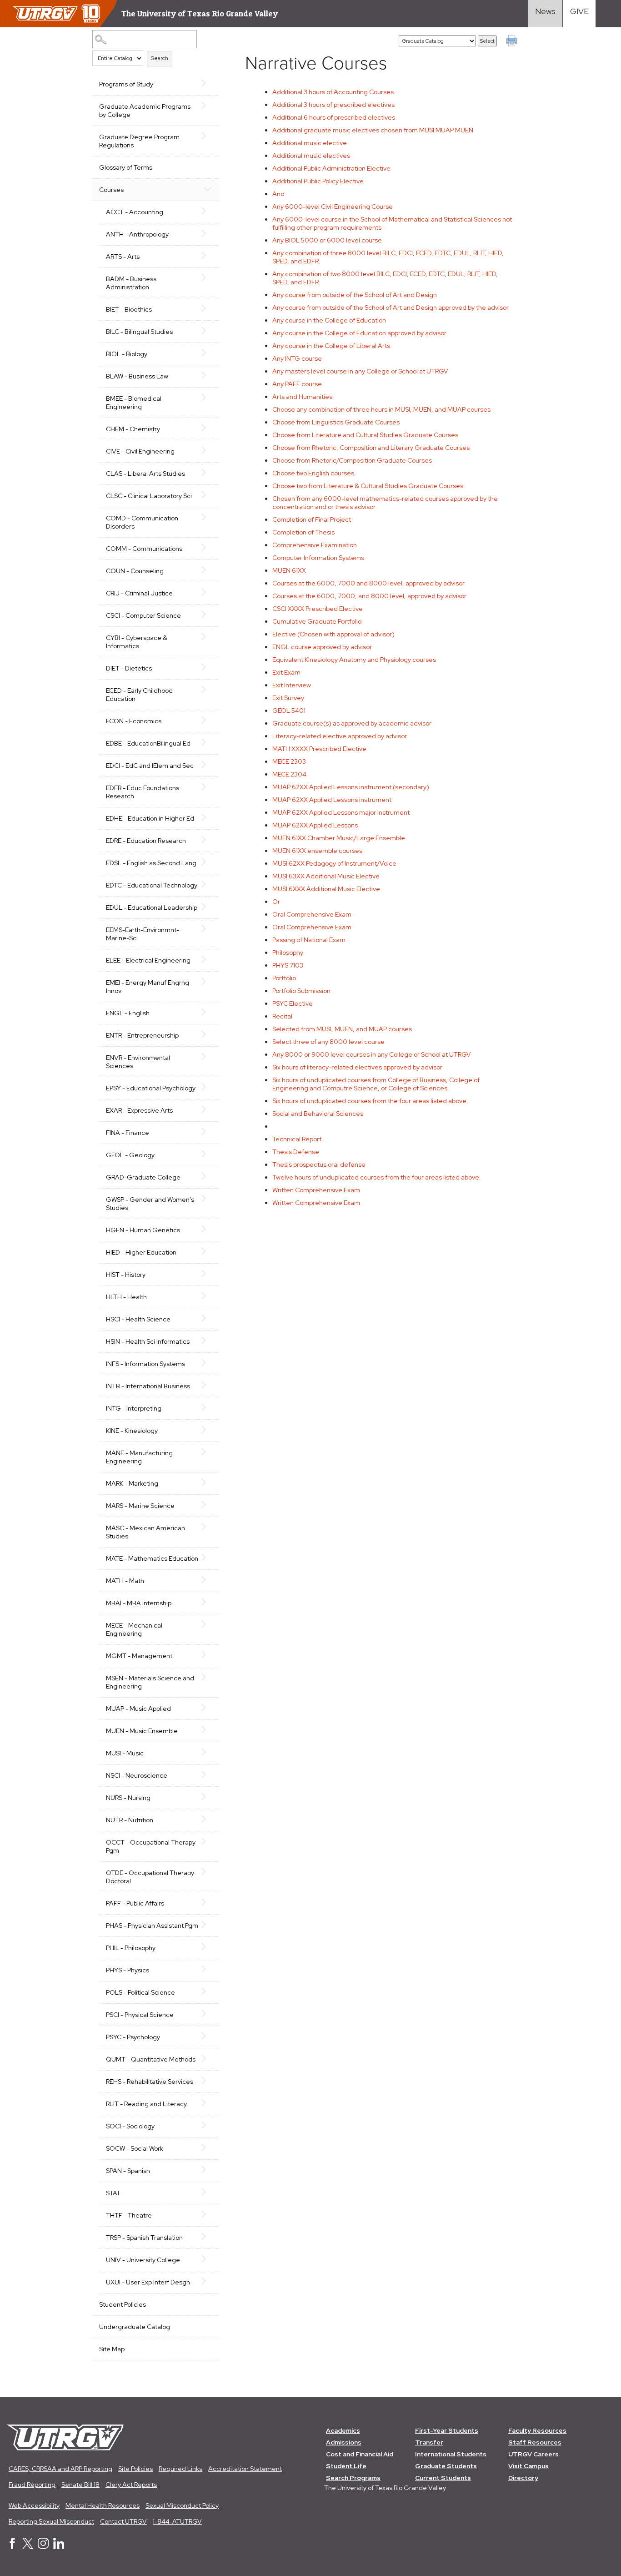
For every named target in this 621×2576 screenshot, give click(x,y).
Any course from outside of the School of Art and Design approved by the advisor (391, 308)
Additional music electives (311, 156)
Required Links (180, 2469)
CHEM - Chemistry (133, 429)
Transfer (429, 2442)
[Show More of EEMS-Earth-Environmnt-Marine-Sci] (207, 929)
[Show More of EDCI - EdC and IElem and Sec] (207, 765)
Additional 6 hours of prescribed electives (334, 117)
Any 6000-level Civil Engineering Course (333, 207)
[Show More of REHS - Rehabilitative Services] (207, 2081)
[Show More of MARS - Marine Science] (207, 1505)
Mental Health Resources (103, 2505)
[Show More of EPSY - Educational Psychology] (207, 1087)
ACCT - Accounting (135, 212)
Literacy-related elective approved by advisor (340, 736)
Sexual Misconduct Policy (182, 2505)
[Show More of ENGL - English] (207, 1012)
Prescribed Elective (318, 609)
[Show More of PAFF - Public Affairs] (207, 1902)
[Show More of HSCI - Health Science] (207, 1318)
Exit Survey (288, 698)
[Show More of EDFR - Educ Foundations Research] (207, 787)
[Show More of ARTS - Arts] (207, 256)
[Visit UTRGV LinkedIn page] (59, 2546)
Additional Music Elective (326, 876)
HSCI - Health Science (138, 1319)
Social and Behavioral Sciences (318, 1114)
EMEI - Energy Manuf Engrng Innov (148, 987)
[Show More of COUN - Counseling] (207, 570)
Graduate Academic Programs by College (145, 111)
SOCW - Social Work (135, 2148)
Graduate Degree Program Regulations (139, 141)
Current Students (443, 2478)
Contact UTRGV (123, 2521)
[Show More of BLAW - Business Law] (207, 375)
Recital (282, 1016)
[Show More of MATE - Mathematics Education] (207, 1558)
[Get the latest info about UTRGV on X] (28, 2546)
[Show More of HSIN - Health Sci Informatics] (207, 1341)
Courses (111, 190)
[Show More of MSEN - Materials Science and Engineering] (207, 1677)
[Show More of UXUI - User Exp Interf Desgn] (207, 2281)
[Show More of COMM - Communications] (207, 548)
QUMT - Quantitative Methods (151, 2059)
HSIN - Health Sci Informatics (148, 1341)
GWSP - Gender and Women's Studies (150, 1204)
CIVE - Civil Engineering (140, 451)
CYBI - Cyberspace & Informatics (137, 642)
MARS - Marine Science (140, 1506)
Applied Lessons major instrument (341, 812)
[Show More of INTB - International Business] (207, 1385)
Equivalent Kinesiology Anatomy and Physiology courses (354, 660)
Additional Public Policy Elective (318, 181)
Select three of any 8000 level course (328, 1042)
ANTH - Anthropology (137, 234)
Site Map (112, 2349)
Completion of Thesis (303, 532)
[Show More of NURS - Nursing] (207, 1797)
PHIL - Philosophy (131, 1948)
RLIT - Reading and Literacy (146, 2104)
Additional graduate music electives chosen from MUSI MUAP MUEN (373, 130)
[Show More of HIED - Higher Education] (207, 1251)
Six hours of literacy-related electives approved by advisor (357, 1067)
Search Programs (353, 2478)
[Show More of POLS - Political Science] (207, 1991)
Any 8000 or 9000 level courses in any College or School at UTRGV (372, 1054)
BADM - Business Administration (131, 283)
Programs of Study (126, 84)
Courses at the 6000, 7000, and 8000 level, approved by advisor (369, 596)
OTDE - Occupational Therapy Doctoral (150, 1877)
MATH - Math (125, 1581)
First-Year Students (447, 2430)
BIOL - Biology (127, 354)
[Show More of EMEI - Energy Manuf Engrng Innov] (207, 982)
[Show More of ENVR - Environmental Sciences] (207, 1057)
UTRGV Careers (533, 2454)
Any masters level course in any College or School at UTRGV (360, 371)
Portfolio (284, 978)
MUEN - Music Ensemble (142, 1731)
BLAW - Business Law (137, 376)
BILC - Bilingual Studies (139, 332)
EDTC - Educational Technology (152, 885)
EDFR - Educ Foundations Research (143, 792)
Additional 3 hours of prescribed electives (333, 105)
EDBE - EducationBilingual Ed (148, 743)
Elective (293, 1003)
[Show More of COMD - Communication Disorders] (207, 517)
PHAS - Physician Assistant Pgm (152, 1926)
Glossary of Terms (126, 167)
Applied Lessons (315, 825)
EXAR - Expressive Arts (139, 1110)
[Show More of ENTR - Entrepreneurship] (207, 1034)
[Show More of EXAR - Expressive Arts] (207, 1109)
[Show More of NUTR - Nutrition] (207, 1819)
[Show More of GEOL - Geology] (207, 1154)
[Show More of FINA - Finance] (207, 1132)
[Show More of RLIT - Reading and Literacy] (207, 2103)
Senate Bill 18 (80, 2485)
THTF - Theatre (129, 2215)
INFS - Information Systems (145, 1364)
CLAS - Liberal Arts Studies (145, 474)
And (278, 194)
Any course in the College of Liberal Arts (331, 346)
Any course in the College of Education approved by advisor (359, 333)
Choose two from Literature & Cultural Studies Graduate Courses (368, 486)
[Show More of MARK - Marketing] (207, 1482)
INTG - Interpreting (134, 1408)
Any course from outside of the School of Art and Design (355, 295)
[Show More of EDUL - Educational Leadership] (207, 907)
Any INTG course (297, 358)
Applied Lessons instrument (332, 800)
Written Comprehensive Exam (316, 1190)
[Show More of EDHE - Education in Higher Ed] (207, 817)
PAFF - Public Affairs (135, 1903)
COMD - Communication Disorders (142, 522)
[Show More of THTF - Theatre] (207, 2214)
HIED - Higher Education (141, 1252)
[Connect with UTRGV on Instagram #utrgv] (43, 2546)
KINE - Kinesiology (132, 1431)
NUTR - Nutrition (130, 1820)
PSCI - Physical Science (140, 2015)
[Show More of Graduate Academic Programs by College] (207, 106)
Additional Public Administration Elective (331, 168)
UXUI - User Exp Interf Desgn (148, 2282)
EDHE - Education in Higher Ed (150, 818)
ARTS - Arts (123, 257)
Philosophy (288, 953)
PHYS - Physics (128, 1970)
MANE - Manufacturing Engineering (139, 1457)
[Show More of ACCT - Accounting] (207, 211)
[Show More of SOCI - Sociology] (207, 2125)
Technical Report (297, 1139)
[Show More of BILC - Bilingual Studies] (207, 331)
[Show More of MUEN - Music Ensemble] (207, 1730)
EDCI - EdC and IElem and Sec (150, 766)
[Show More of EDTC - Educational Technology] (207, 884)
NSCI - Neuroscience (137, 1775)
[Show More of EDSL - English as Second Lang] (207, 862)
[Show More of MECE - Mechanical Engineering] (207, 1624)
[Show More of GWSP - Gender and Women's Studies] (207, 1199)
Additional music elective (310, 143)
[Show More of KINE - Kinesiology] (207, 1430)
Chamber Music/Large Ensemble (339, 838)
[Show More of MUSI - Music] (207, 1752)
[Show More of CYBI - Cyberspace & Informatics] (207, 637)
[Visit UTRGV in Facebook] (12, 2546)
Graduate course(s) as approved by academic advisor (352, 723)
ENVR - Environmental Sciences (138, 1062)
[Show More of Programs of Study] (207, 83)
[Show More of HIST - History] (207, 1274)
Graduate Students (446, 2466)
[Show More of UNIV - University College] (207, 2259)
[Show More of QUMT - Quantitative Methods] (207, 2058)
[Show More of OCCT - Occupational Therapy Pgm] (207, 1841)
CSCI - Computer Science (143, 615)
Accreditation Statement (245, 2469)
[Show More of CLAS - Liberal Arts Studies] (207, 473)
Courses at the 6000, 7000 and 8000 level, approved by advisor (368, 583)
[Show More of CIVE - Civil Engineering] (207, 450)
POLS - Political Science (140, 1992)
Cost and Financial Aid (360, 2454)
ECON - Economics (134, 721)
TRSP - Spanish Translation (144, 2238)
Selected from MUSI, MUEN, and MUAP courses (342, 1029)
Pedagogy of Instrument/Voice (334, 863)
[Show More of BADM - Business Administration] (207, 278)
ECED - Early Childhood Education (139, 695)
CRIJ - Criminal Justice (139, 593)
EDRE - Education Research (146, 841)
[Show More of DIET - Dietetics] (207, 667)
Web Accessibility (34, 2505)
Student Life (346, 2466)
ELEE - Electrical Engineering (148, 960)
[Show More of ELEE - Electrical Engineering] (207, 959)
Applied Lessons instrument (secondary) (351, 787)
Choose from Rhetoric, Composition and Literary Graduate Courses (371, 448)
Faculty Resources (537, 2430)
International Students (451, 2454)
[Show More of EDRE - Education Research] (207, 840)
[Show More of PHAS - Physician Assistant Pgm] (207, 1925)
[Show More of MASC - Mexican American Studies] (207, 1527)
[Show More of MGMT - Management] (207, 1655)
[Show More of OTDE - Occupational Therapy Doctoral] (207, 1872)
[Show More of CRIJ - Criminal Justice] (207, 592)
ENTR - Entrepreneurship (142, 1035)
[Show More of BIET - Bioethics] (207, 308)
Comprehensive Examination (315, 545)
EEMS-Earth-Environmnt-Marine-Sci (143, 934)
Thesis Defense (296, 1152)
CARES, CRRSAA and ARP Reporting (60, 2469)
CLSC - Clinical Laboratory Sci (149, 496)
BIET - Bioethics (129, 309)
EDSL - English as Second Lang (151, 863)
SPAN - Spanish (128, 2171)
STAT (113, 2193)
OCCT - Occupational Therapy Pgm (151, 1846)
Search (160, 58)
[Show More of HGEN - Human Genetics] (207, 1229)
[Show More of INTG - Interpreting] (207, 1407)
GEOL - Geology (130, 1155)
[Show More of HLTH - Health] (207, 1296)
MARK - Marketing (132, 1483)
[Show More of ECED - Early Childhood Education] (207, 690)
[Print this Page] (513, 42)
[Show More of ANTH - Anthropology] (207, 233)
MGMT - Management (139, 1656)
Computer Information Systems (318, 558)
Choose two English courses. (314, 473)
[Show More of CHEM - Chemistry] (207, 428)
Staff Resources (535, 2442)
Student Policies (123, 2304)
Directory (523, 2478)
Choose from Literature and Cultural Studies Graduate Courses (365, 435)
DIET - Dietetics (129, 668)
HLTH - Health (126, 1297)
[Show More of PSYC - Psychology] (207, 2036)
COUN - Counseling (135, 571)
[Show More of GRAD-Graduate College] (207, 1176)
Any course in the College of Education (329, 320)
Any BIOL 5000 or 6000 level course (327, 240)
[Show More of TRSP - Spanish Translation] (207, 2237)
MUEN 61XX (289, 570)
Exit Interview (292, 685)
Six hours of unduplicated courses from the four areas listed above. (370, 1101)
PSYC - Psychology (133, 2037)
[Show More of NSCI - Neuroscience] (207, 1774)
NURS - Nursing (128, 1798)
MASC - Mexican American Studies (145, 1532)
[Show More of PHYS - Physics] (207, 1969)
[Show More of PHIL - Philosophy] (207, 1947)
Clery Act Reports (131, 2485)
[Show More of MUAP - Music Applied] (207, 1708)
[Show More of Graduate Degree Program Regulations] (207, 136)
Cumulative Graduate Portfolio (317, 621)
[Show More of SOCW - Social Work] (207, 2148)
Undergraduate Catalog (135, 2327)
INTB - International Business (148, 1386)
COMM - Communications (144, 549)
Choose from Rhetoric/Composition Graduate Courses (352, 460)
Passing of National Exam (309, 940)
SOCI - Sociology (130, 2126)
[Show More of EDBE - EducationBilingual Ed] (207, 742)
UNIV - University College (143, 2260)
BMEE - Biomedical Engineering (134, 403)
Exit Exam (286, 672)
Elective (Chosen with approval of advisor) (333, 634)
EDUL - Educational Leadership (152, 907)
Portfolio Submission (301, 991)
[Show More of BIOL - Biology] (207, 353)
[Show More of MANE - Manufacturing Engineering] (207, 1452)
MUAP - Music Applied (138, 1709)
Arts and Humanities (302, 397)
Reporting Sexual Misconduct (51, 2521)
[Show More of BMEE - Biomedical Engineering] (207, 398)
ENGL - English (128, 1013)
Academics (343, 2430)
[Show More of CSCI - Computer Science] (207, 615)
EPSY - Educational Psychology (151, 1088)
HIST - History (126, 1275)
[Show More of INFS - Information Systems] (207, 1363)
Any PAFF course (297, 384)
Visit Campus (528, 2466)
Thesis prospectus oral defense (319, 1164)
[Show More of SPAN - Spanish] (207, 2170)
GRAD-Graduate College (143, 1177)
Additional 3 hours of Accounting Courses (333, 92)
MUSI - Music (125, 1753)
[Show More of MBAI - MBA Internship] (207, 1602)
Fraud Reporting (32, 2485)
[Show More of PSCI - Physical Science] (207, 2014)
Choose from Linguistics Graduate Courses (336, 422)
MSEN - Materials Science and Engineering (150, 1682)
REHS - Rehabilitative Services (150, 2082)
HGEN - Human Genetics (143, 1230)
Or (276, 902)
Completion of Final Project (312, 519)
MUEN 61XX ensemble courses (317, 851)
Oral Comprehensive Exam (312, 914)
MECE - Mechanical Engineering (134, 1629)
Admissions (344, 2442)
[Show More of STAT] (207, 2192)
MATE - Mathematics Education (152, 1558)
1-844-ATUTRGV (177, 2521)
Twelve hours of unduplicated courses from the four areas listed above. (377, 1177)
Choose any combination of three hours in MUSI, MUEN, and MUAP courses (381, 409)
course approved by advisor (322, 647)
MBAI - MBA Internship (139, 1603)
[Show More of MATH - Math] (207, 1580)
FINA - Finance (128, 1133)
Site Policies (135, 2469)
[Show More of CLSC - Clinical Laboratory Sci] (207, 495)
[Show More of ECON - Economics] (207, 720)
